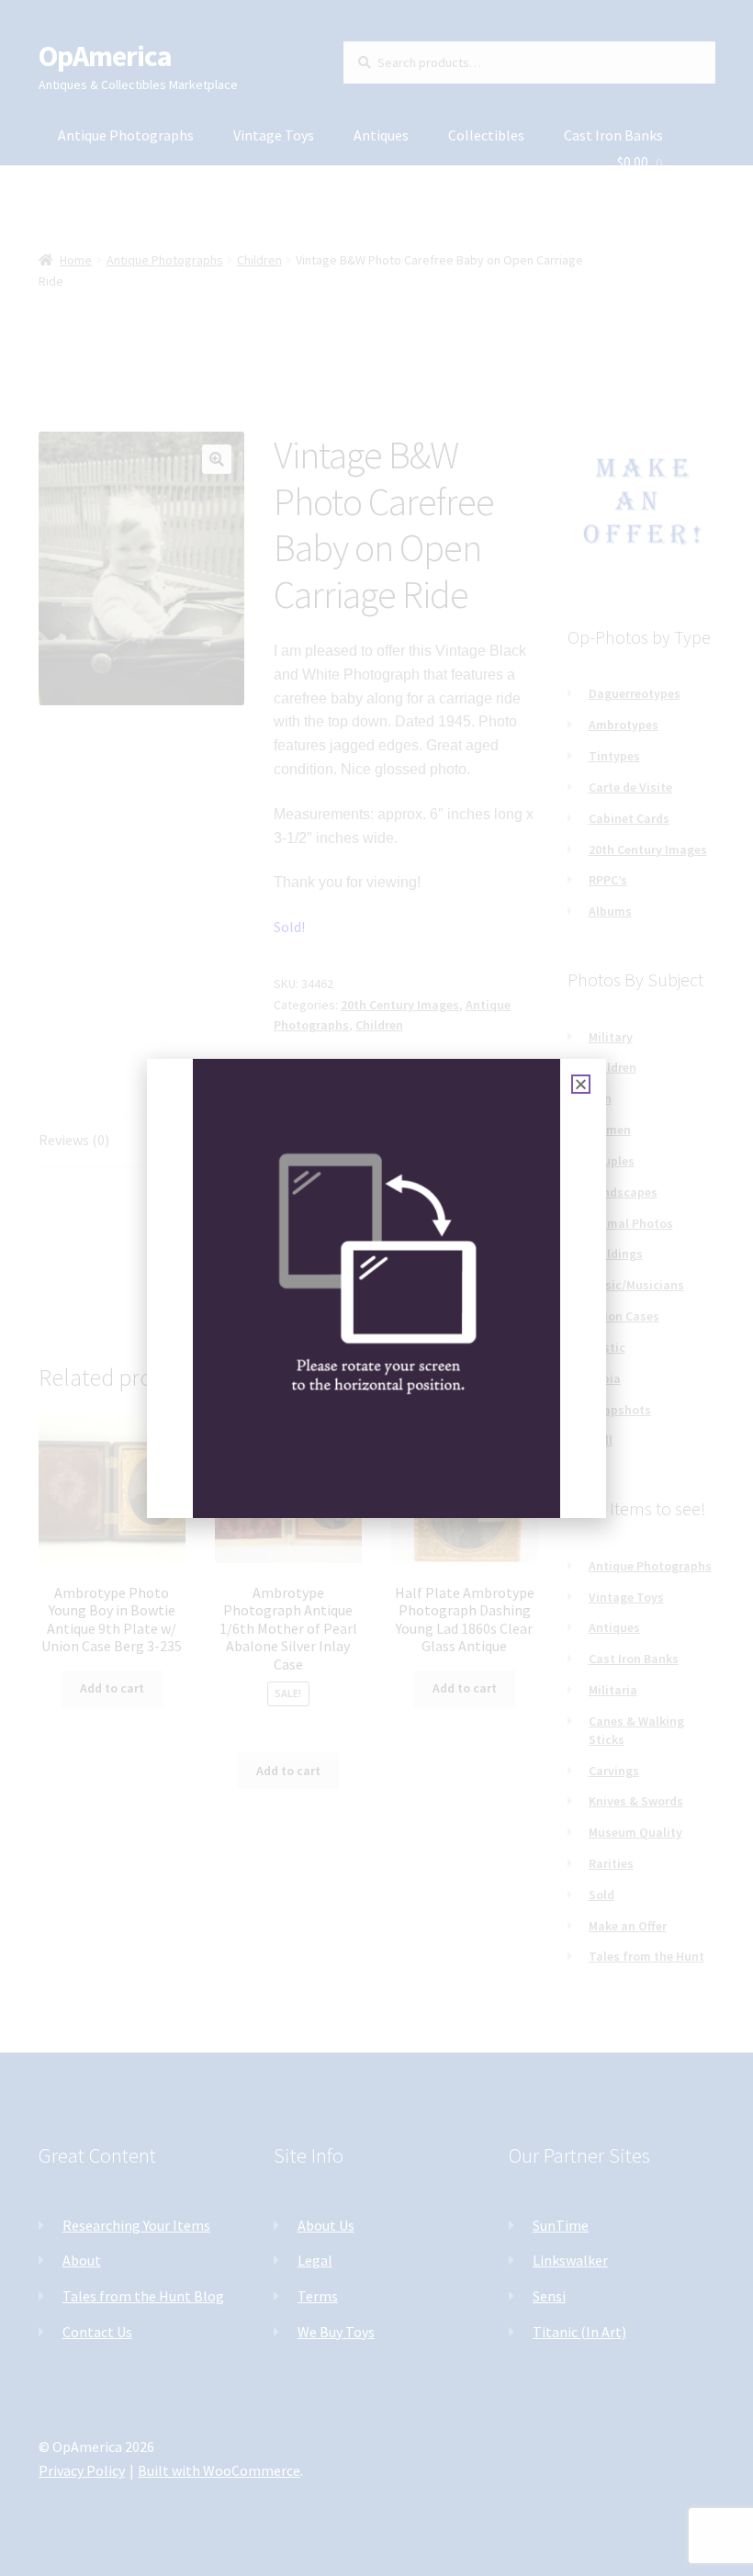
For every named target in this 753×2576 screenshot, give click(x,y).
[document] (376, 1288)
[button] (581, 1084)
